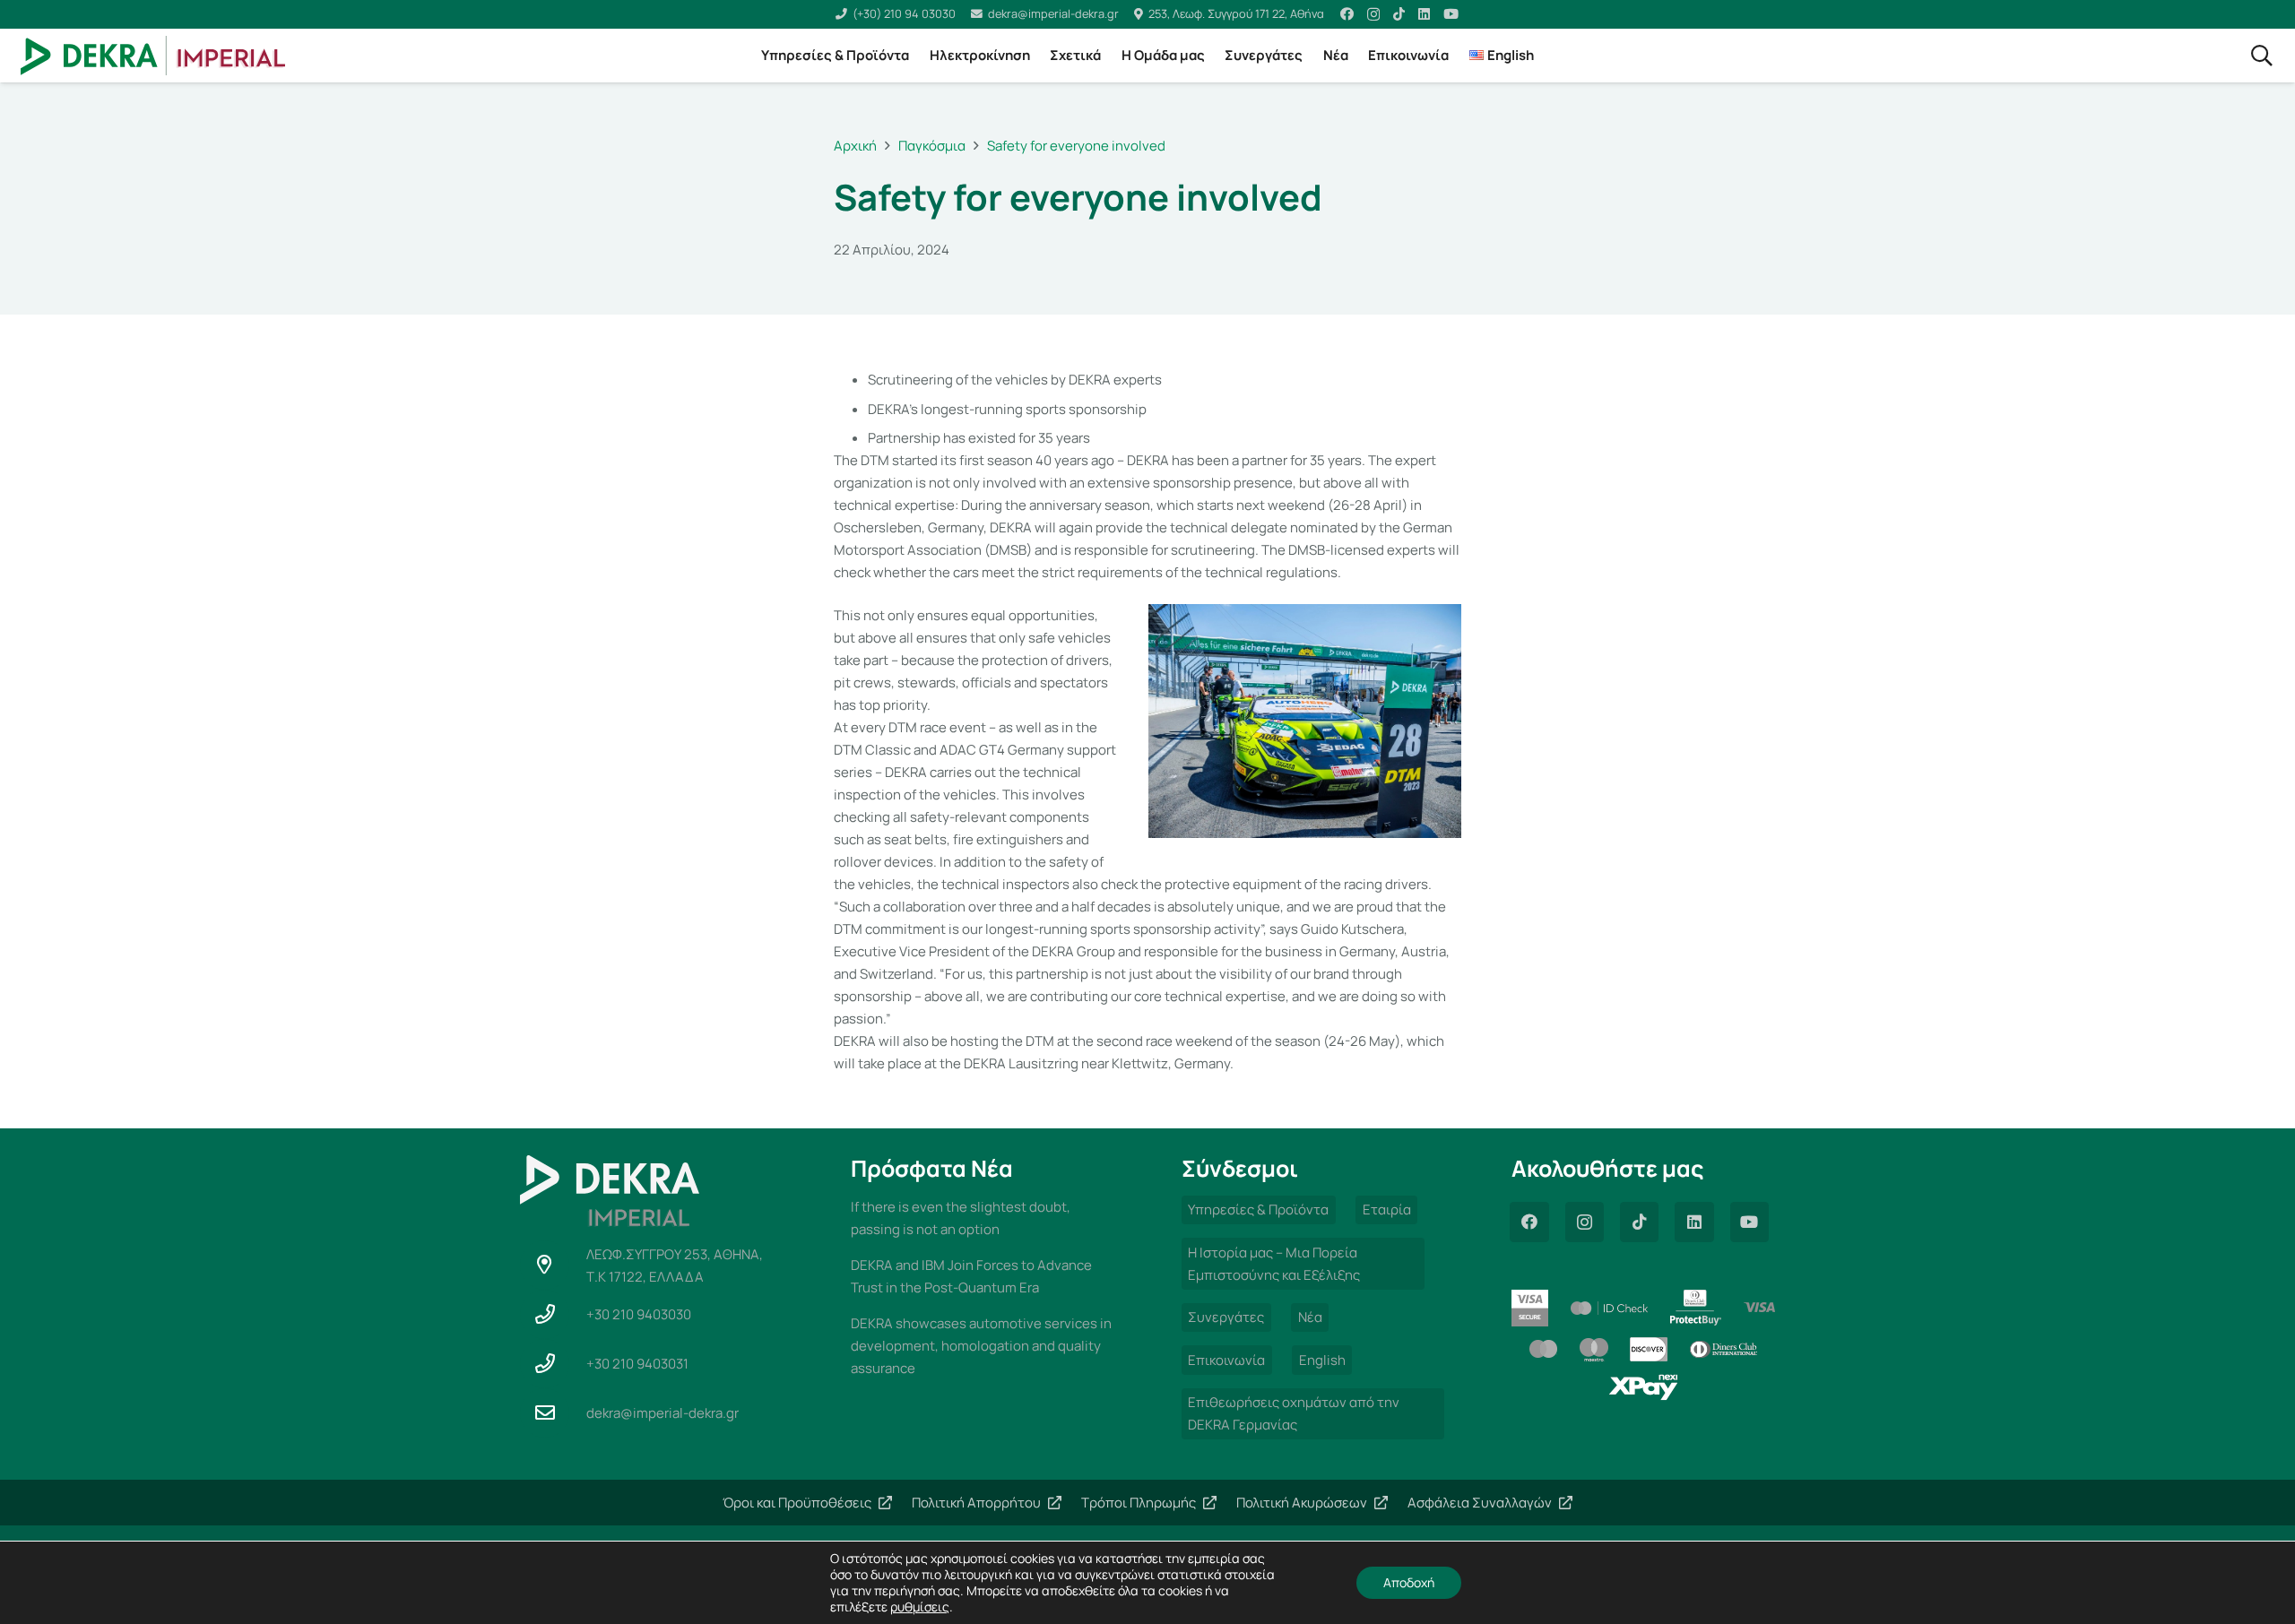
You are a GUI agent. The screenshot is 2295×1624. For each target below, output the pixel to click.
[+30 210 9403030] (553, 1314)
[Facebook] (1347, 14)
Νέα (1310, 1317)
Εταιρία (1387, 1209)
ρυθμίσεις (920, 1607)
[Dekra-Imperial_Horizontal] (153, 56)
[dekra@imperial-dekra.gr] (553, 1413)
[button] (2262, 56)
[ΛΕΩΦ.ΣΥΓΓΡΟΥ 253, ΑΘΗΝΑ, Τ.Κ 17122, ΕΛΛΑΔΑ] (553, 1265)
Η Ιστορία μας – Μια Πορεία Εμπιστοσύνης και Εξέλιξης (1274, 1264)
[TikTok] (1399, 14)
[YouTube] (1451, 14)
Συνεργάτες (1226, 1317)
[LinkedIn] (1424, 14)
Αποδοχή (1409, 1582)
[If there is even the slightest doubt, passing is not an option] (983, 1218)
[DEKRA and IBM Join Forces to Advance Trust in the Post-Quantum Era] (983, 1276)
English (1322, 1360)
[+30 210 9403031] (553, 1364)
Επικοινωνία (1226, 1360)
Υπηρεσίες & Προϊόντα (1258, 1209)
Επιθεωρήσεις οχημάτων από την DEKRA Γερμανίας (1294, 1413)
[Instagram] (1373, 15)
